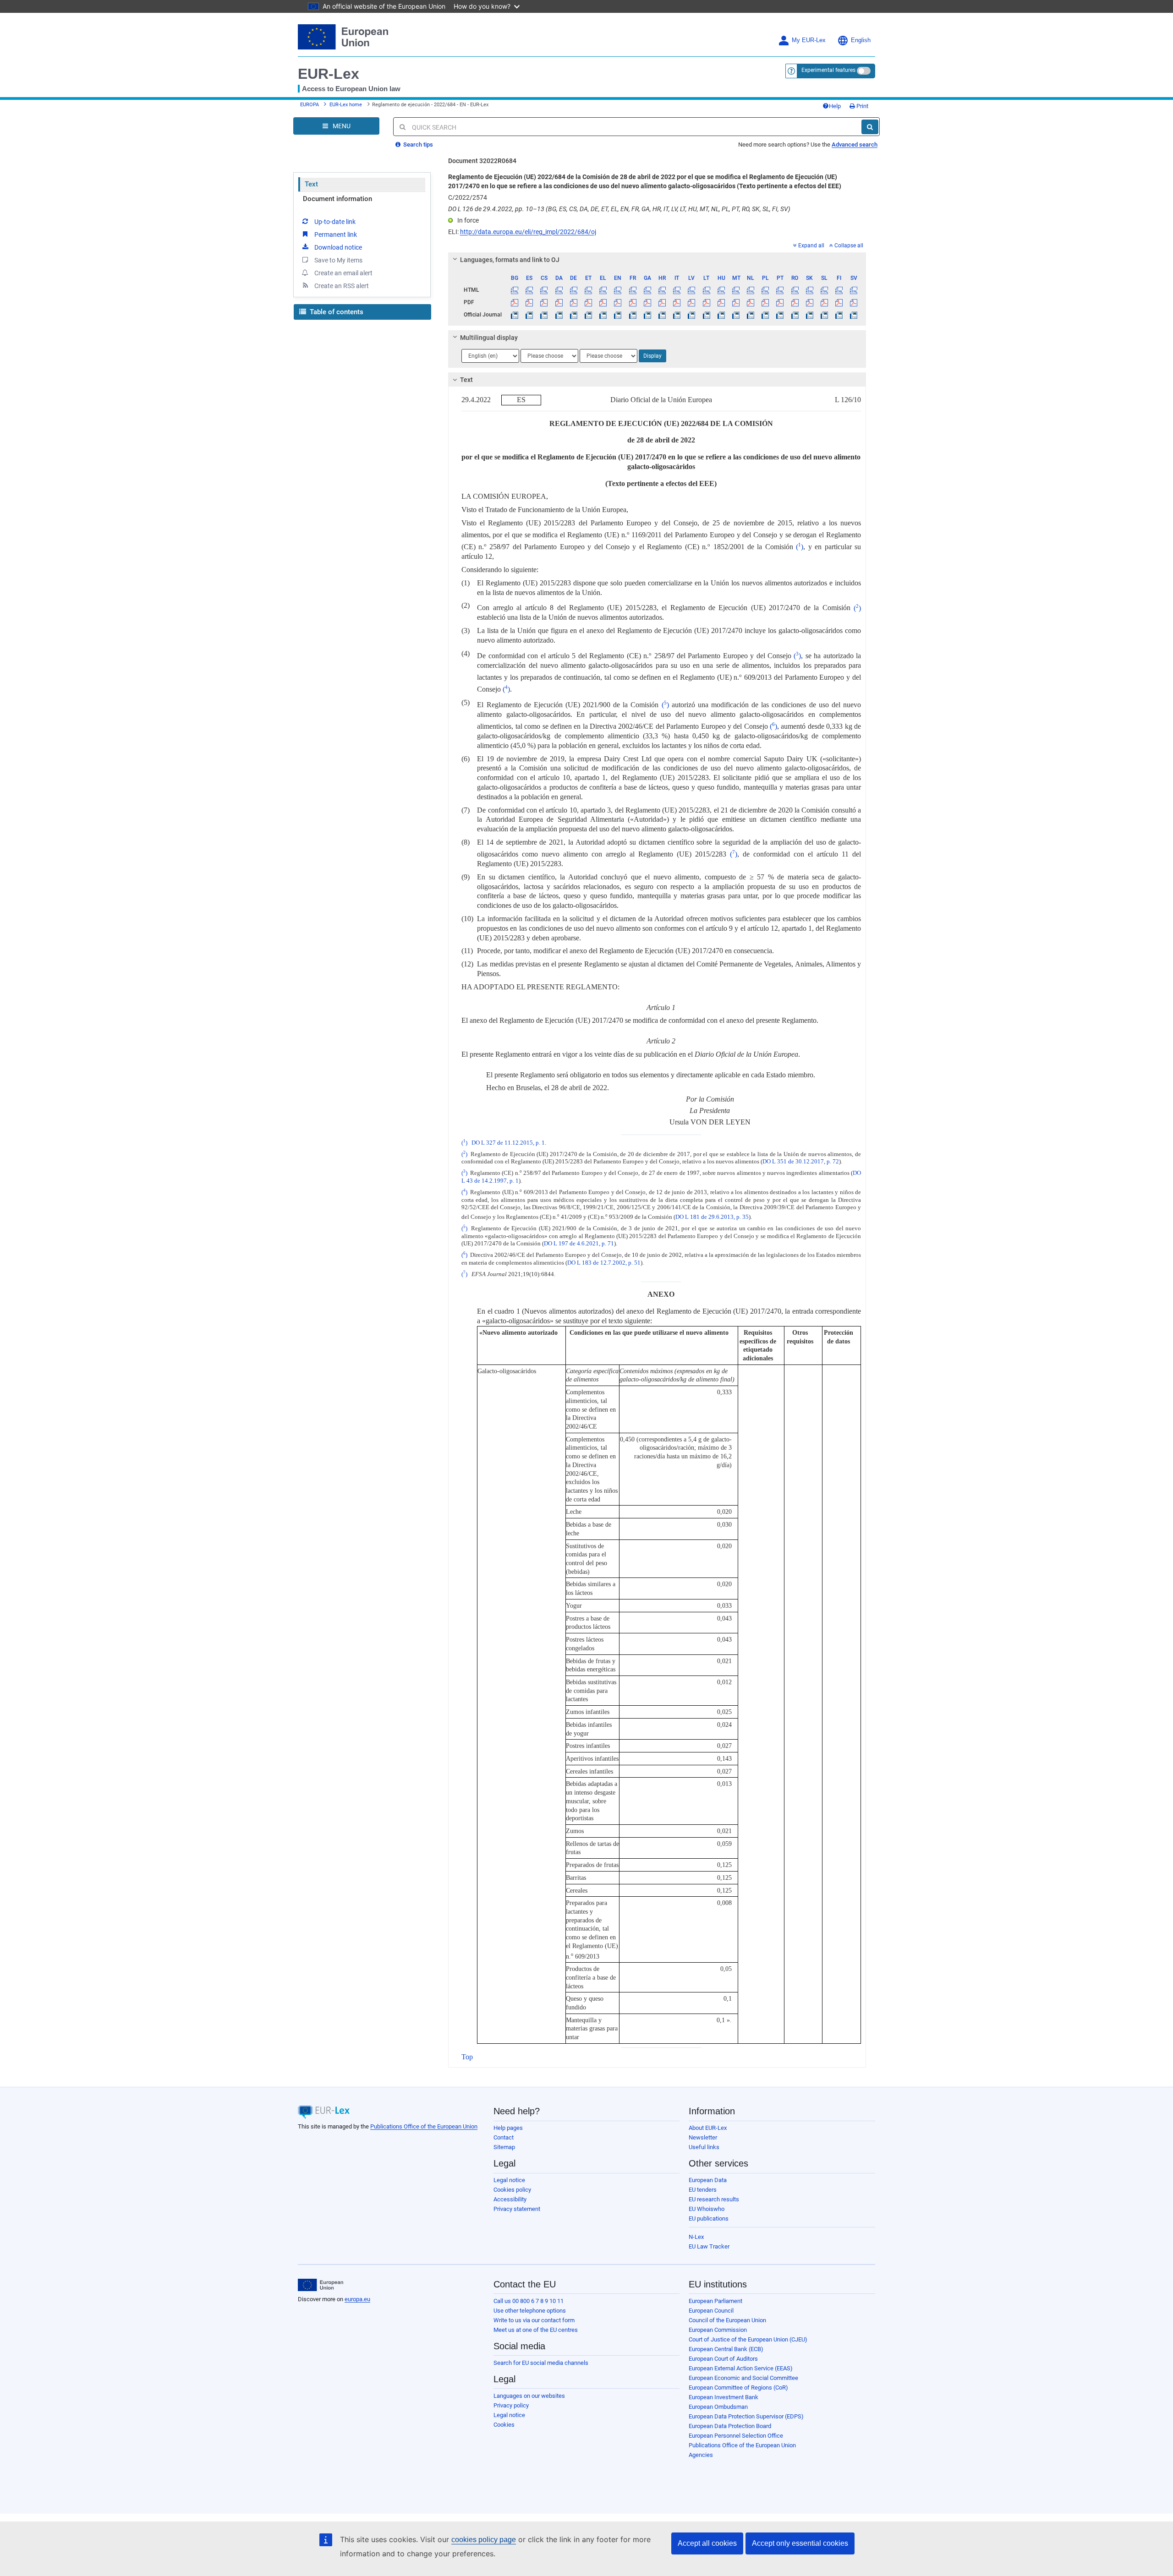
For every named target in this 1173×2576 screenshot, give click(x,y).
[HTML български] (515, 290)
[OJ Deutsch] (573, 315)
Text (311, 184)
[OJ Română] (795, 315)
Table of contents (336, 312)
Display (652, 356)
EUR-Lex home (346, 105)
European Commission (718, 2330)
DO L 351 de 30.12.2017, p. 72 (801, 1162)
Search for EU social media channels (541, 2363)
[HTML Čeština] (544, 290)
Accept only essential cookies (800, 2543)
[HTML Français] (633, 290)
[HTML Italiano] (677, 290)
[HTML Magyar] (721, 290)
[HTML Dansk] (559, 290)
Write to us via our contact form (534, 2320)
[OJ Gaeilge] (647, 315)
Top (467, 2057)
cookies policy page (484, 2540)
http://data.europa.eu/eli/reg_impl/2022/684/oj (528, 232)
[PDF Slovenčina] (809, 302)
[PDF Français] (633, 302)
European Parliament (715, 2301)
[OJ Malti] (736, 315)
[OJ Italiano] (677, 315)
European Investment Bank (724, 2397)
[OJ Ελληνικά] (603, 315)
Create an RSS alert (342, 286)
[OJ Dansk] (559, 315)
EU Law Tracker (709, 2246)
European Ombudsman (718, 2407)
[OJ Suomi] (839, 315)
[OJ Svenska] (854, 315)
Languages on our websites (529, 2396)
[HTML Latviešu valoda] (692, 290)
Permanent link (336, 235)
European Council (711, 2311)
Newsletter (703, 2137)
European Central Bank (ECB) (726, 2349)
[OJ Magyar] (721, 315)
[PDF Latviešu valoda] (692, 302)
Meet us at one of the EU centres (536, 2330)
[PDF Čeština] (544, 302)
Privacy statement (517, 2209)
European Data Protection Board (730, 2426)
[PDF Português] (780, 302)
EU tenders (703, 2190)
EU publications (709, 2219)
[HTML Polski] (765, 290)
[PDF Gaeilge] (647, 302)
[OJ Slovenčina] (809, 315)
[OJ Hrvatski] (662, 315)
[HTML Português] (780, 290)
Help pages (508, 2128)
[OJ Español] (529, 315)
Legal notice (509, 2180)
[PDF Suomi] (839, 302)
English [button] (861, 40)
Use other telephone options (530, 2311)
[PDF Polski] (765, 302)
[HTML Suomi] (839, 290)
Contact (504, 2137)
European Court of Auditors (723, 2359)
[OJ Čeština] (544, 315)
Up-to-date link (335, 222)
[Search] (870, 127)
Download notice (338, 247)
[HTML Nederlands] (751, 290)
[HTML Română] (795, 290)
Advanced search (855, 145)
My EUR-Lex (809, 40)
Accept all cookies (707, 2543)
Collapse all (849, 246)
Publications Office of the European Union (424, 2126)
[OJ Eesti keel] (588, 315)
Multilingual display (489, 338)
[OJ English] (618, 315)
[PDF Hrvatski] (662, 302)
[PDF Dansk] (559, 302)
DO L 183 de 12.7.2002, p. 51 (604, 1263)
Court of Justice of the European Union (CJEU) (748, 2339)
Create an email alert (343, 273)
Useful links (704, 2147)
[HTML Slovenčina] (809, 290)
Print (862, 106)
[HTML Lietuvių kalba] (706, 290)
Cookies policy (512, 2190)
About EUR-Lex (708, 2128)
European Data (708, 2180)
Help (835, 106)
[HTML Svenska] (854, 290)
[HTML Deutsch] (573, 290)
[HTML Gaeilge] (647, 290)
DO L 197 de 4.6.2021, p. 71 (579, 1244)
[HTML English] (618, 290)
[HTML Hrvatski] (662, 290)
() (800, 547)
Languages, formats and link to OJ (510, 260)
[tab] (657, 260)
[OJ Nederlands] (751, 315)
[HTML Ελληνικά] (603, 290)
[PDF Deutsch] (573, 302)
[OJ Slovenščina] (824, 315)
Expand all (811, 246)
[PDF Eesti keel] (588, 302)
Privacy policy (511, 2405)
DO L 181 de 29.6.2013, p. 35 (712, 1217)
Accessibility (510, 2199)
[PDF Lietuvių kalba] (706, 302)
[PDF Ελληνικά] (603, 302)
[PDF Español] (529, 302)
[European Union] (321, 2285)
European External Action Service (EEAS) (741, 2368)
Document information (337, 199)
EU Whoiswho (707, 2209)
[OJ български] (515, 315)
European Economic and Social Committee (743, 2378)
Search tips (417, 145)
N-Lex (696, 2237)
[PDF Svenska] (854, 302)
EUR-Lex (329, 74)
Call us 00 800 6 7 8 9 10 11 (529, 2301)
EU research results (714, 2199)
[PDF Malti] (736, 302)
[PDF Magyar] (721, 302)
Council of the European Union (727, 2320)
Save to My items (338, 260)
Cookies (504, 2425)
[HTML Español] (529, 290)
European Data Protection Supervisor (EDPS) (746, 2416)
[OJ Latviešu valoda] (692, 315)
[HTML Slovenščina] (824, 290)
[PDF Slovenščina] (824, 302)
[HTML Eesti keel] (588, 290)
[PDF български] (515, 302)
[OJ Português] (780, 315)
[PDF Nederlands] (751, 302)
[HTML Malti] (736, 290)
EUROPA (310, 105)
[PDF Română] (795, 302)
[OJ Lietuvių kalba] (706, 315)
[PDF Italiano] (677, 302)
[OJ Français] (633, 315)
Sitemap (504, 2147)
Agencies (701, 2455)
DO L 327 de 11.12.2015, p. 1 (508, 1143)
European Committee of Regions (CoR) (738, 2388)
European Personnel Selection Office (736, 2436)
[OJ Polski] (765, 315)
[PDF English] (618, 302)
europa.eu (357, 2299)
